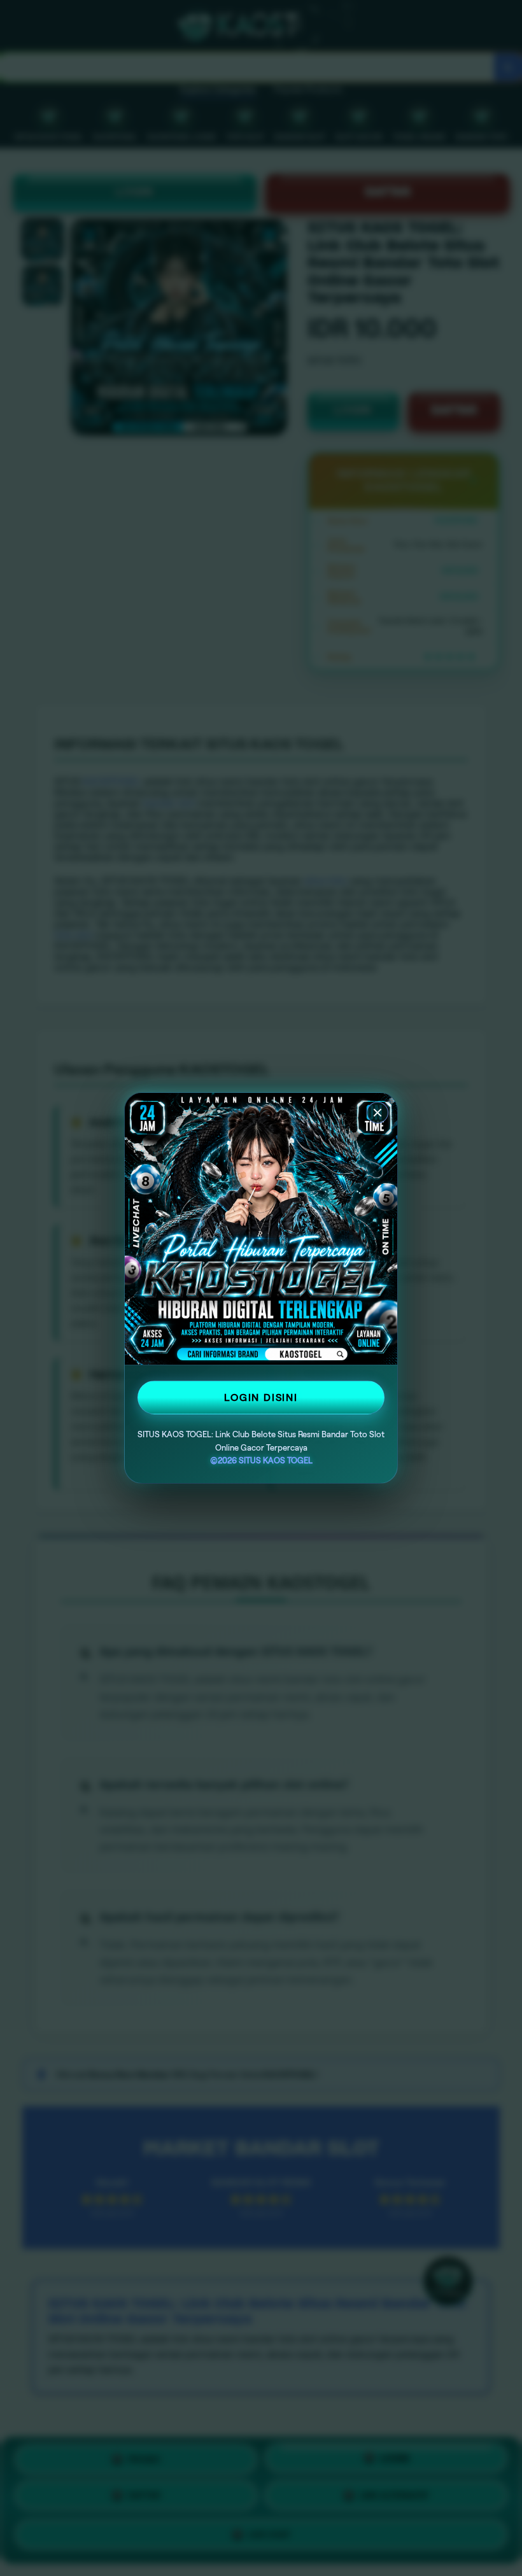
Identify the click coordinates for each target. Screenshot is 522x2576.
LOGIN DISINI (261, 1397)
